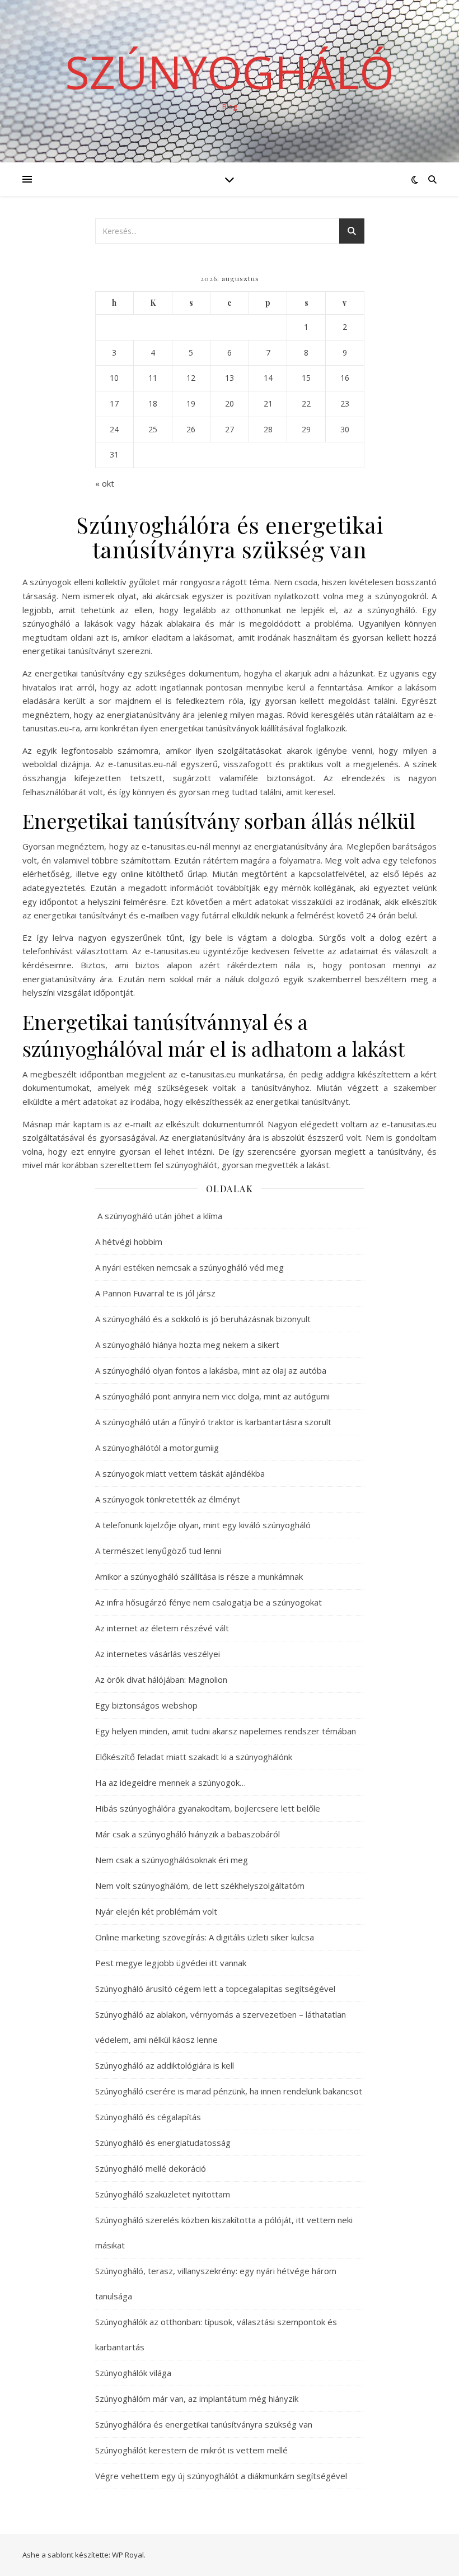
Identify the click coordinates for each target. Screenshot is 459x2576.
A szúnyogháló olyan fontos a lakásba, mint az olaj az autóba (211, 1370)
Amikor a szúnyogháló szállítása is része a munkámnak (199, 1576)
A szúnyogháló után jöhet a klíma (159, 1216)
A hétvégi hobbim (129, 1242)
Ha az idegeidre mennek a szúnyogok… (170, 1782)
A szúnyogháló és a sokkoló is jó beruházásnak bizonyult (203, 1319)
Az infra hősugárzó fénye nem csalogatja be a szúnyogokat (209, 1602)
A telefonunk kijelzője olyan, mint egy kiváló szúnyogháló (203, 1525)
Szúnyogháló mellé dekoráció (151, 2168)
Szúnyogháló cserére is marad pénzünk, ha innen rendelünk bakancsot (229, 2091)
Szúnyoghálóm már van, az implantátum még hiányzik (197, 2398)
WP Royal (128, 2555)
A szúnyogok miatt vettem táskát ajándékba (180, 1473)
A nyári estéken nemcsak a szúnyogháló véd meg (189, 1267)
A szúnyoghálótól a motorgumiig (157, 1448)
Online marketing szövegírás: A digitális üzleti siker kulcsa (205, 1937)
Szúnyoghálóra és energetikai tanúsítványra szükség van (204, 2424)
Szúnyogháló (230, 72)
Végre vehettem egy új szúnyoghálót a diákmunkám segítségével (221, 2476)
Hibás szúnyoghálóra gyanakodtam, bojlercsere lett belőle (208, 1808)
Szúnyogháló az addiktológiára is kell (165, 2065)
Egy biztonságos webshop (146, 1705)
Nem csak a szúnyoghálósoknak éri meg (172, 1860)
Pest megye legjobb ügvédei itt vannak (171, 1963)
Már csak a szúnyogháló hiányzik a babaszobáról (188, 1834)
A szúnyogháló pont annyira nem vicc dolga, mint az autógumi (212, 1396)
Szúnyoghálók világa (133, 2373)
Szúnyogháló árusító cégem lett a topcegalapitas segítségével (215, 1989)
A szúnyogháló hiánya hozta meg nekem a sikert (187, 1345)
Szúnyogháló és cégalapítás (148, 2117)
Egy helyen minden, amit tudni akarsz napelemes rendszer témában (226, 1731)
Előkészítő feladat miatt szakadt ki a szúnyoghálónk (194, 1757)
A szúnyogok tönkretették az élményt (168, 1499)
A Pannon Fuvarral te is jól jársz (155, 1293)
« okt (105, 483)
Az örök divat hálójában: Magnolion (161, 1679)
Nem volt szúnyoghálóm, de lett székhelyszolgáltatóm (200, 1886)
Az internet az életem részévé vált (162, 1628)
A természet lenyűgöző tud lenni (158, 1551)
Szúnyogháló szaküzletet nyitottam (163, 2194)
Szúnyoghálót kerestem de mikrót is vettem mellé (191, 2450)
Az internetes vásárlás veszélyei (158, 1654)
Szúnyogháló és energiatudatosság (163, 2143)
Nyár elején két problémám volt (156, 1911)
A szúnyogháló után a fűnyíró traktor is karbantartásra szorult (213, 1422)
